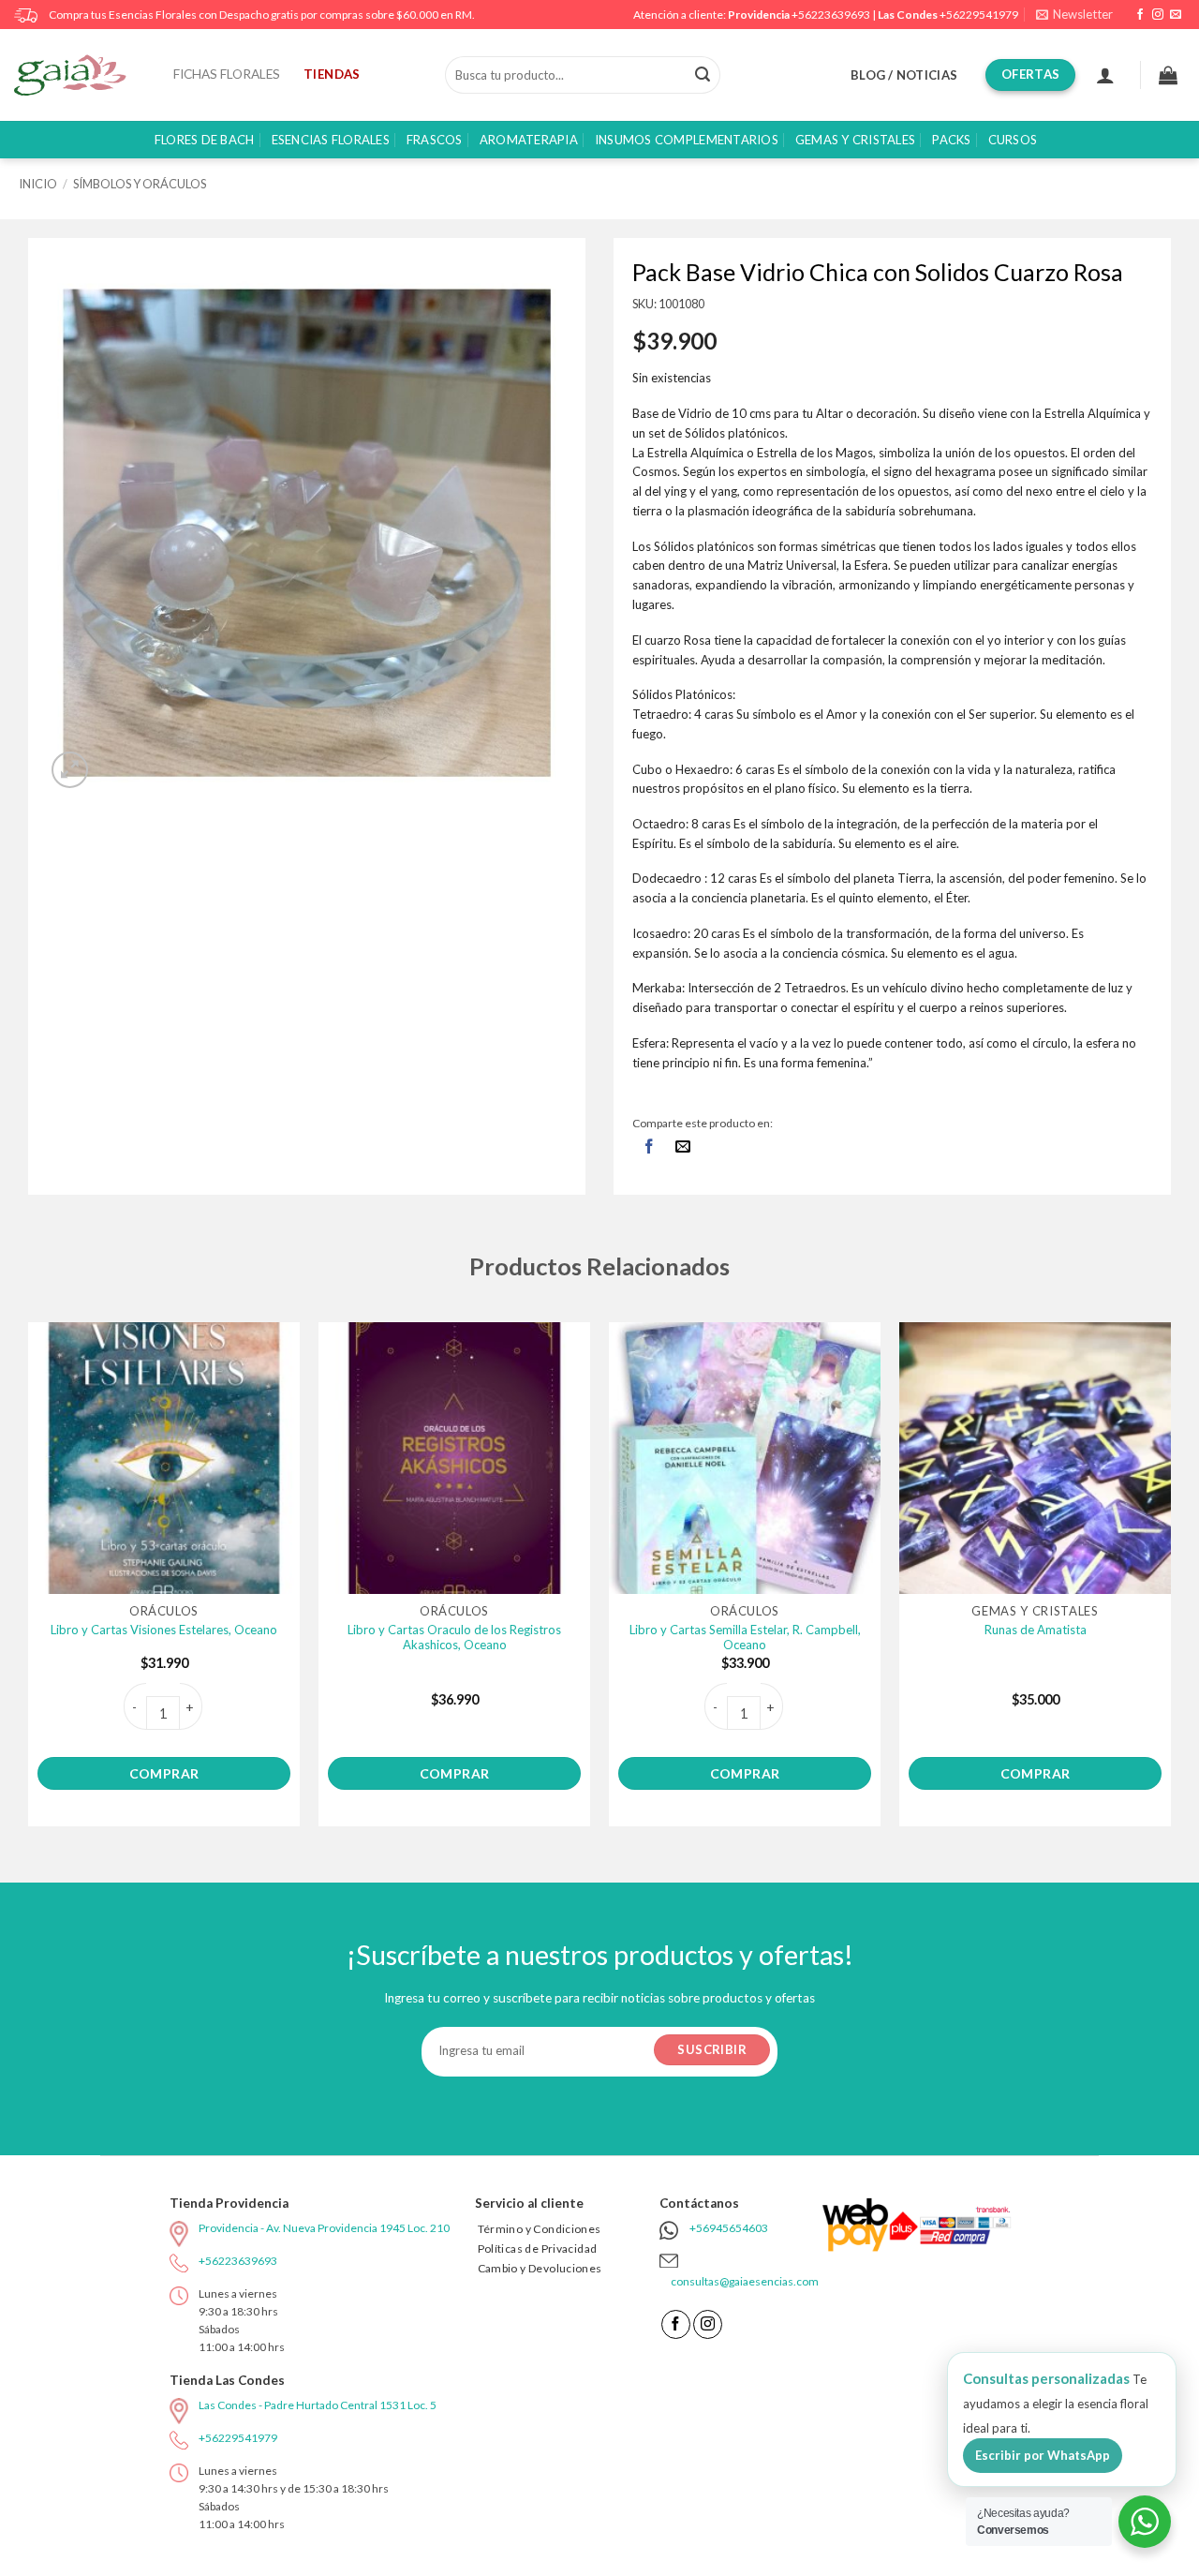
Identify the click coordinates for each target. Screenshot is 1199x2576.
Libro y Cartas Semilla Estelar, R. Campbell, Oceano (745, 1638)
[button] (1074, 15)
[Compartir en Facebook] (650, 1147)
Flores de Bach (205, 140)
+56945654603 (729, 2228)
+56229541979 (979, 15)
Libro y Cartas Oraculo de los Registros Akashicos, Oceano (454, 1638)
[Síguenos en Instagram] (1158, 15)
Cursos (1013, 140)
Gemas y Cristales (855, 140)
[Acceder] (1105, 75)
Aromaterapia (529, 140)
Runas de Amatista (1036, 1630)
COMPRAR (164, 1773)
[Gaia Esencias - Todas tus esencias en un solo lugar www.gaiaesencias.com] (80, 75)
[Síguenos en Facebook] (1140, 15)
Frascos (435, 140)
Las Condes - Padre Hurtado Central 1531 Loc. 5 (318, 2405)
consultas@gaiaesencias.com (745, 2281)
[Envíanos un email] (1176, 15)
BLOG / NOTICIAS (904, 75)
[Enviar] (703, 75)
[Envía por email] (683, 1147)
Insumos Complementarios (687, 140)
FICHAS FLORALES (227, 74)
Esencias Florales (331, 140)
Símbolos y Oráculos (140, 184)
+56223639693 (831, 15)
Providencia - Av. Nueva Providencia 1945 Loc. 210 (324, 2228)
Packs (951, 140)
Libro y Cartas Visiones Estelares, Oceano (164, 1630)
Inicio (38, 184)
